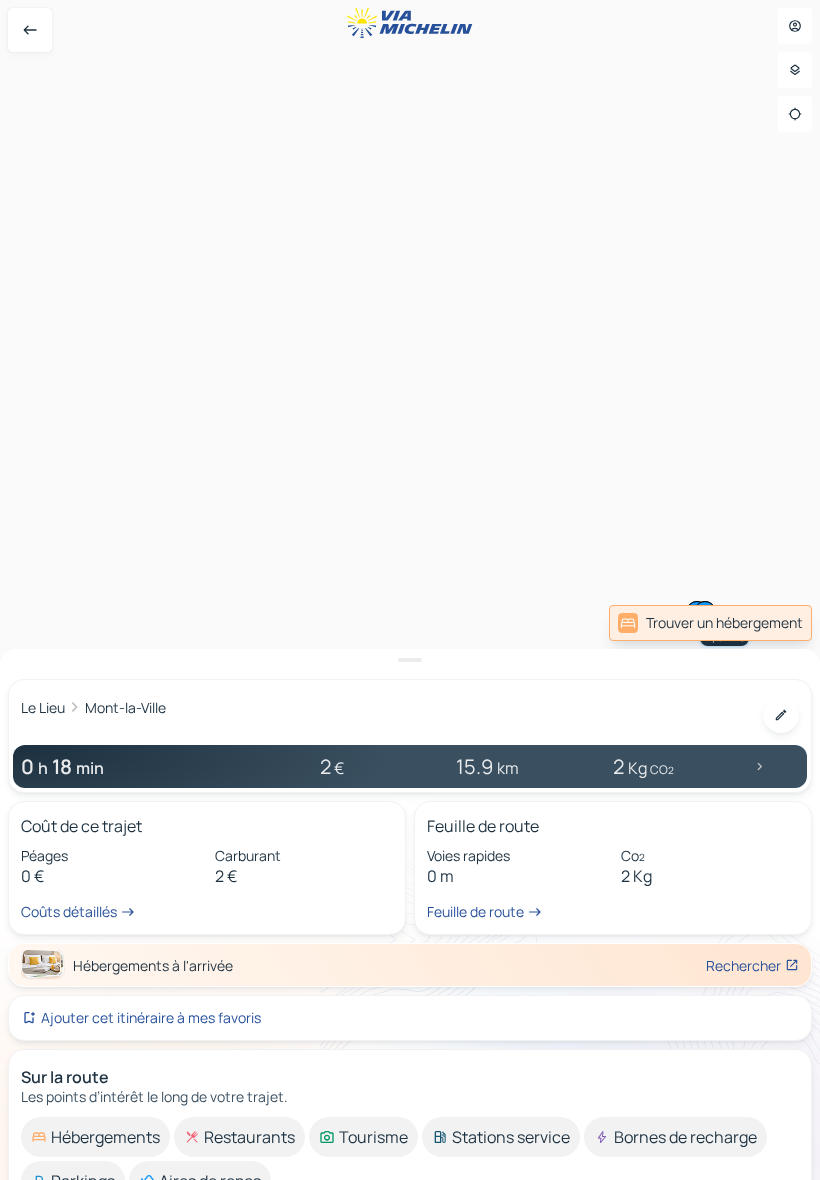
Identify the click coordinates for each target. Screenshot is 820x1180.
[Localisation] (795, 114)
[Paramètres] (795, 70)
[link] (710, 623)
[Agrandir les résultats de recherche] (410, 660)
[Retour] (30, 30)
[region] (410, 590)
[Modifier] (781, 715)
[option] (95, 1137)
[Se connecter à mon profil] (795, 26)
